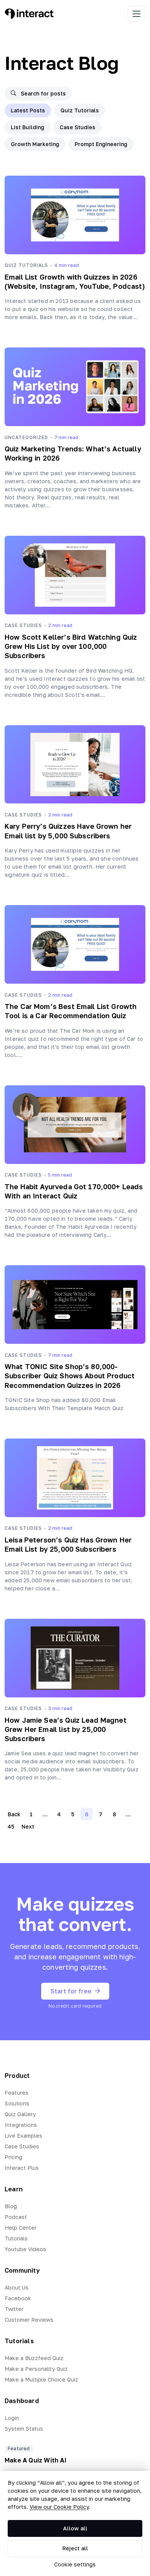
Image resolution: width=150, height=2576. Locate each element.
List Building (27, 127)
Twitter (14, 2309)
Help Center (21, 2228)
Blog (11, 2206)
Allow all (75, 2528)
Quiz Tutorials (80, 110)
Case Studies (77, 127)
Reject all (75, 2548)
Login (12, 2418)
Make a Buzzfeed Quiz (34, 2358)
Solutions (17, 2103)
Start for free (71, 1991)
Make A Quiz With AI (36, 2460)
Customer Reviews (29, 2320)
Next (28, 1826)
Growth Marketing (35, 144)
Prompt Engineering (101, 144)
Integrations (21, 2125)
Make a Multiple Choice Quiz (41, 2379)
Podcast (16, 2217)
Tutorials (16, 2238)
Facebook (18, 2298)
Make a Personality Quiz (36, 2369)
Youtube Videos (25, 2249)
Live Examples (23, 2136)
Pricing (13, 2157)
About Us (17, 2287)
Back (14, 1814)
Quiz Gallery (20, 2114)
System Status (24, 2429)
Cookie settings (75, 2564)
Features (17, 2093)
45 (11, 1826)
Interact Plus (22, 2168)
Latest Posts (28, 110)
